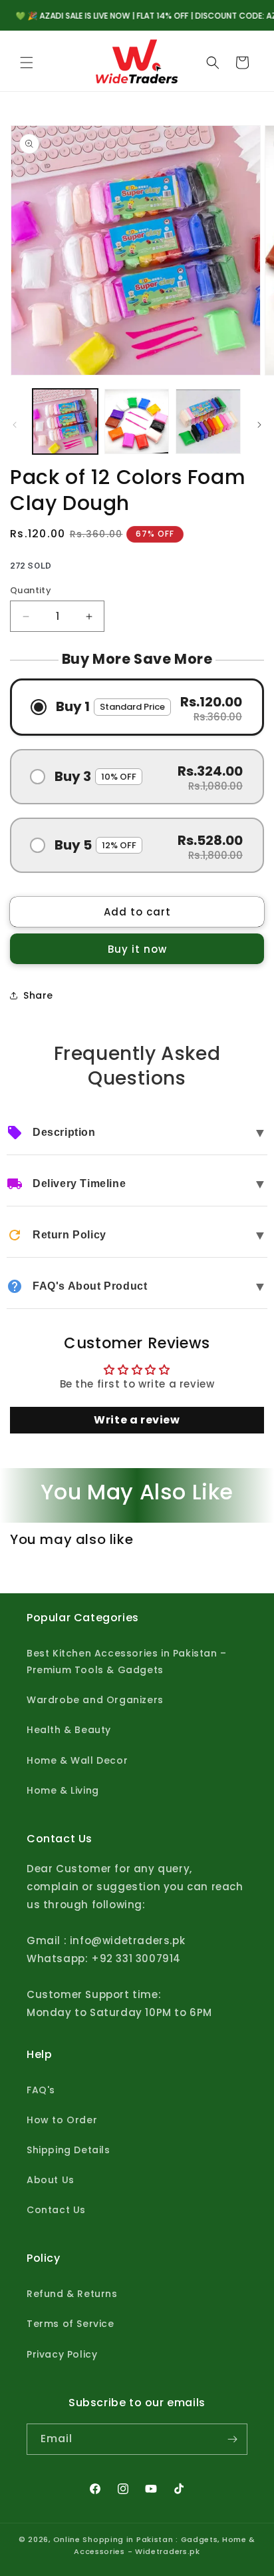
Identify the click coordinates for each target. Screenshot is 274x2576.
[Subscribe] (232, 2439)
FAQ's (41, 2090)
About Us (51, 2180)
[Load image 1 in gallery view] (65, 421)
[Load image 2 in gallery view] (137, 421)
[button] (27, 63)
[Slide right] (259, 425)
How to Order (62, 2120)
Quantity (31, 590)
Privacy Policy (62, 2354)
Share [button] (38, 995)
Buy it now (137, 949)
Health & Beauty (69, 1730)
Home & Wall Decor (77, 1760)
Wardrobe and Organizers (95, 1700)
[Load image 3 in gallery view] (208, 421)
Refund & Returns (72, 2294)
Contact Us (56, 2210)
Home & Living (63, 1790)
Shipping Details (68, 2150)
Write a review (137, 1420)
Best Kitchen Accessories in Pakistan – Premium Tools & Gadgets (127, 1662)
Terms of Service (70, 2324)
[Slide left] (15, 425)
